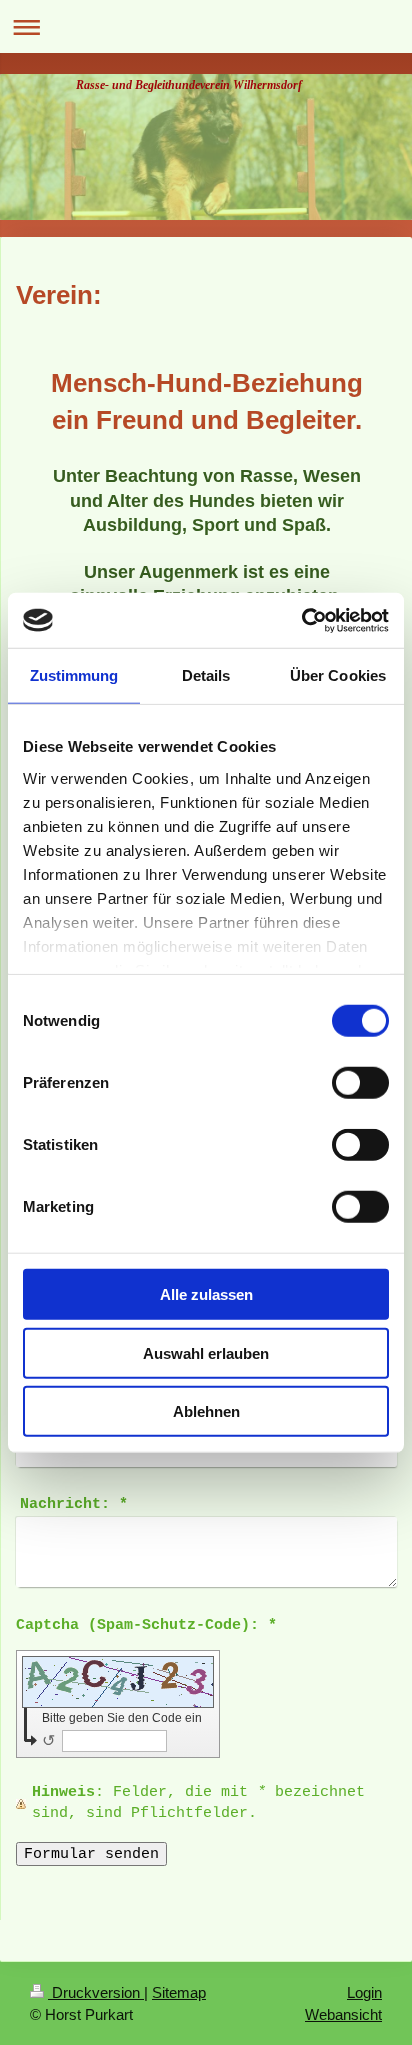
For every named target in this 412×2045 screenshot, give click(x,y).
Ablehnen (206, 1411)
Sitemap (179, 1992)
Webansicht (343, 2014)
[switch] (360, 1083)
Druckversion (96, 1992)
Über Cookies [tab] (338, 675)
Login (364, 1992)
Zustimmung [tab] (74, 675)
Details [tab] (206, 675)
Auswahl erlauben (206, 1352)
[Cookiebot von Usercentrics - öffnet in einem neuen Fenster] (301, 620)
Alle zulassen (206, 1294)
